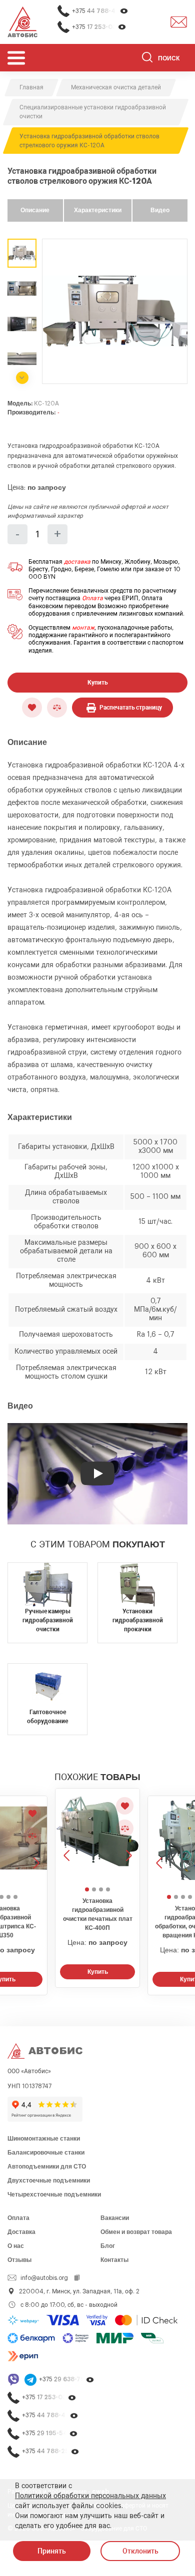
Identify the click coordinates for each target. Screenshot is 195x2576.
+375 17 (99, 27)
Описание (35, 210)
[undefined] (22, 378)
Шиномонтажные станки (44, 2139)
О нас (16, 2246)
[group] (115, 311)
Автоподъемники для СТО (47, 2167)
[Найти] (147, 59)
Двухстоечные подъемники (49, 2181)
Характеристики (98, 210)
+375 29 (67, 2379)
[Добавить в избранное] (32, 708)
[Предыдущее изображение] (67, 1836)
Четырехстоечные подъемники (54, 2195)
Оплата (92, 598)
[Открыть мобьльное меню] (16, 58)
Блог (108, 2246)
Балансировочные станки (46, 2153)
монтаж (83, 628)
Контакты (114, 2260)
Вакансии (115, 2218)
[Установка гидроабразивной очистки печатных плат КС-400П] (97, 1840)
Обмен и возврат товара (136, 2232)
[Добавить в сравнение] (57, 708)
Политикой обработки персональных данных (90, 2496)
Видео (160, 210)
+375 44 (100, 11)
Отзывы (19, 2260)
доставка (77, 562)
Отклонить (140, 2551)
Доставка (21, 2232)
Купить (98, 683)
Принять (52, 2551)
